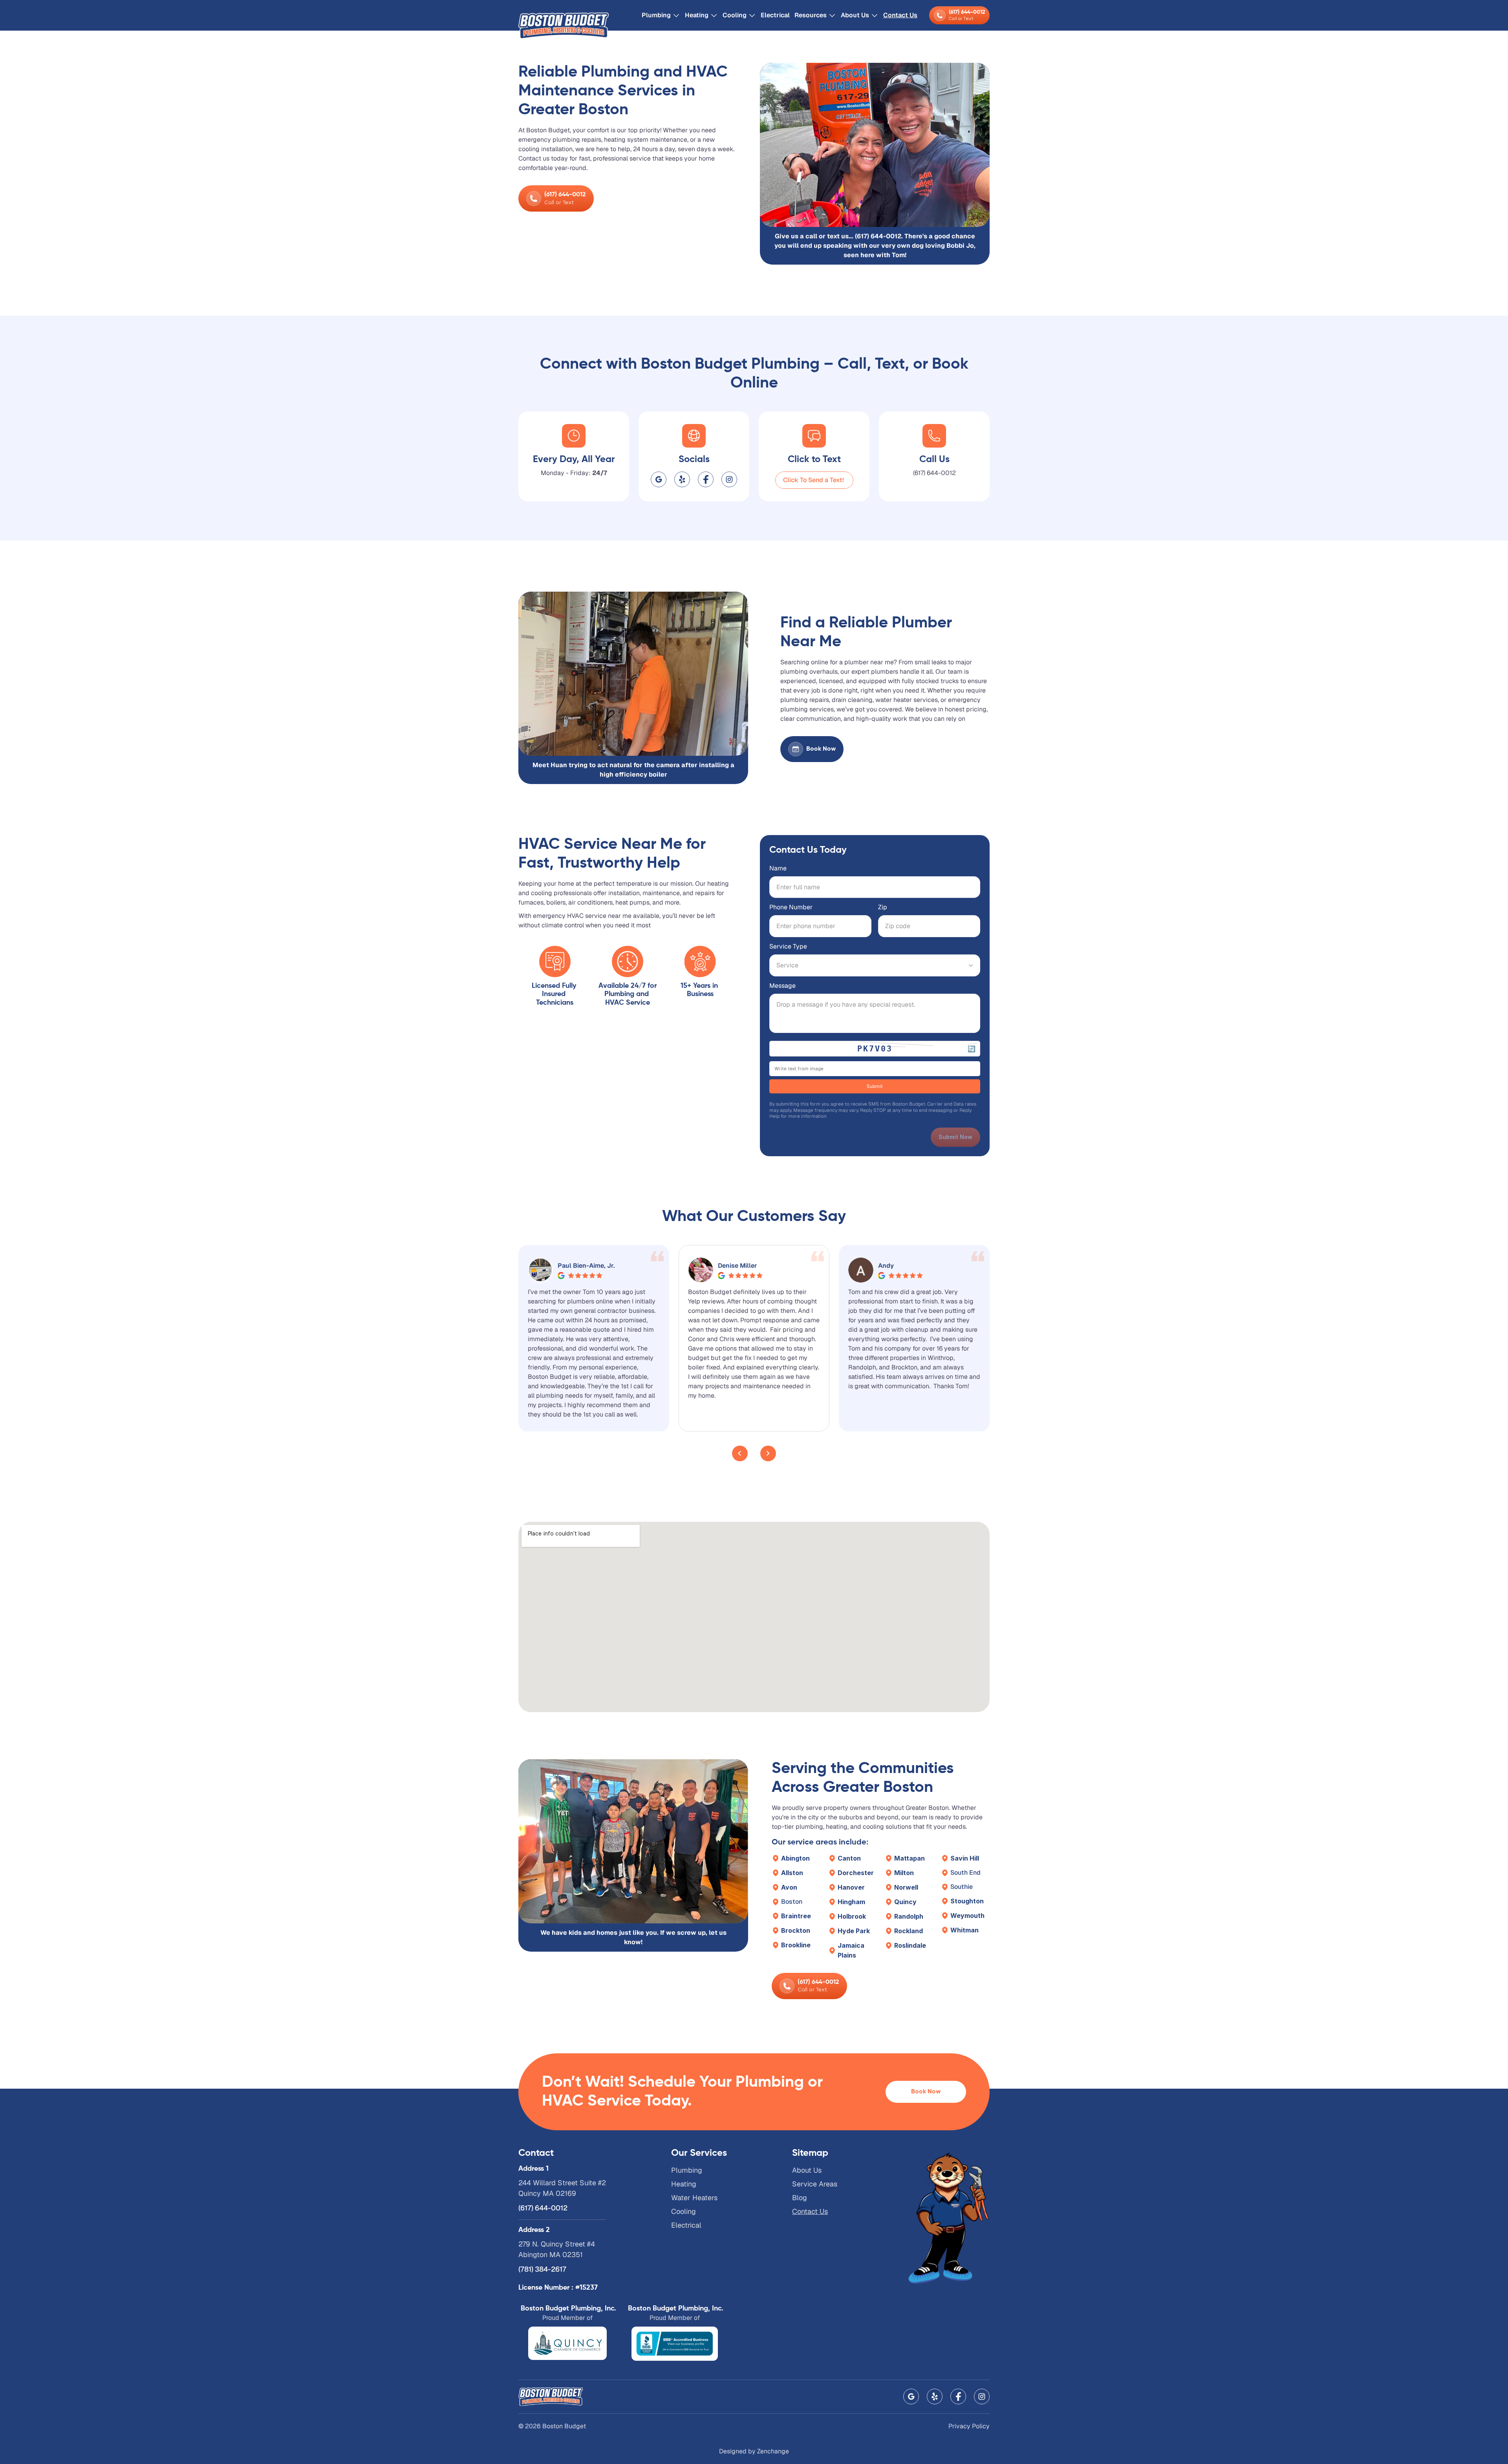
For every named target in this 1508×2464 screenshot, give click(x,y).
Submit (875, 1086)
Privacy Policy (969, 2426)
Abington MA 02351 (551, 2255)
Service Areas (815, 2184)
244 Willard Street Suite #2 (562, 2183)
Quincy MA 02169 (547, 2193)
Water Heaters (694, 2198)
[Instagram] (729, 479)
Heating (697, 15)
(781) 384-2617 (542, 2269)
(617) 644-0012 (934, 473)
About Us (807, 2170)
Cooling (735, 15)
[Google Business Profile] (659, 479)
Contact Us (900, 15)
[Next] (768, 1453)
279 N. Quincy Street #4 (557, 2244)
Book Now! (812, 749)
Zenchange (773, 2451)
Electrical (775, 15)
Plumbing (656, 15)
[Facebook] (706, 479)
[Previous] (740, 1453)
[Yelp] (682, 479)
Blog (800, 2198)
